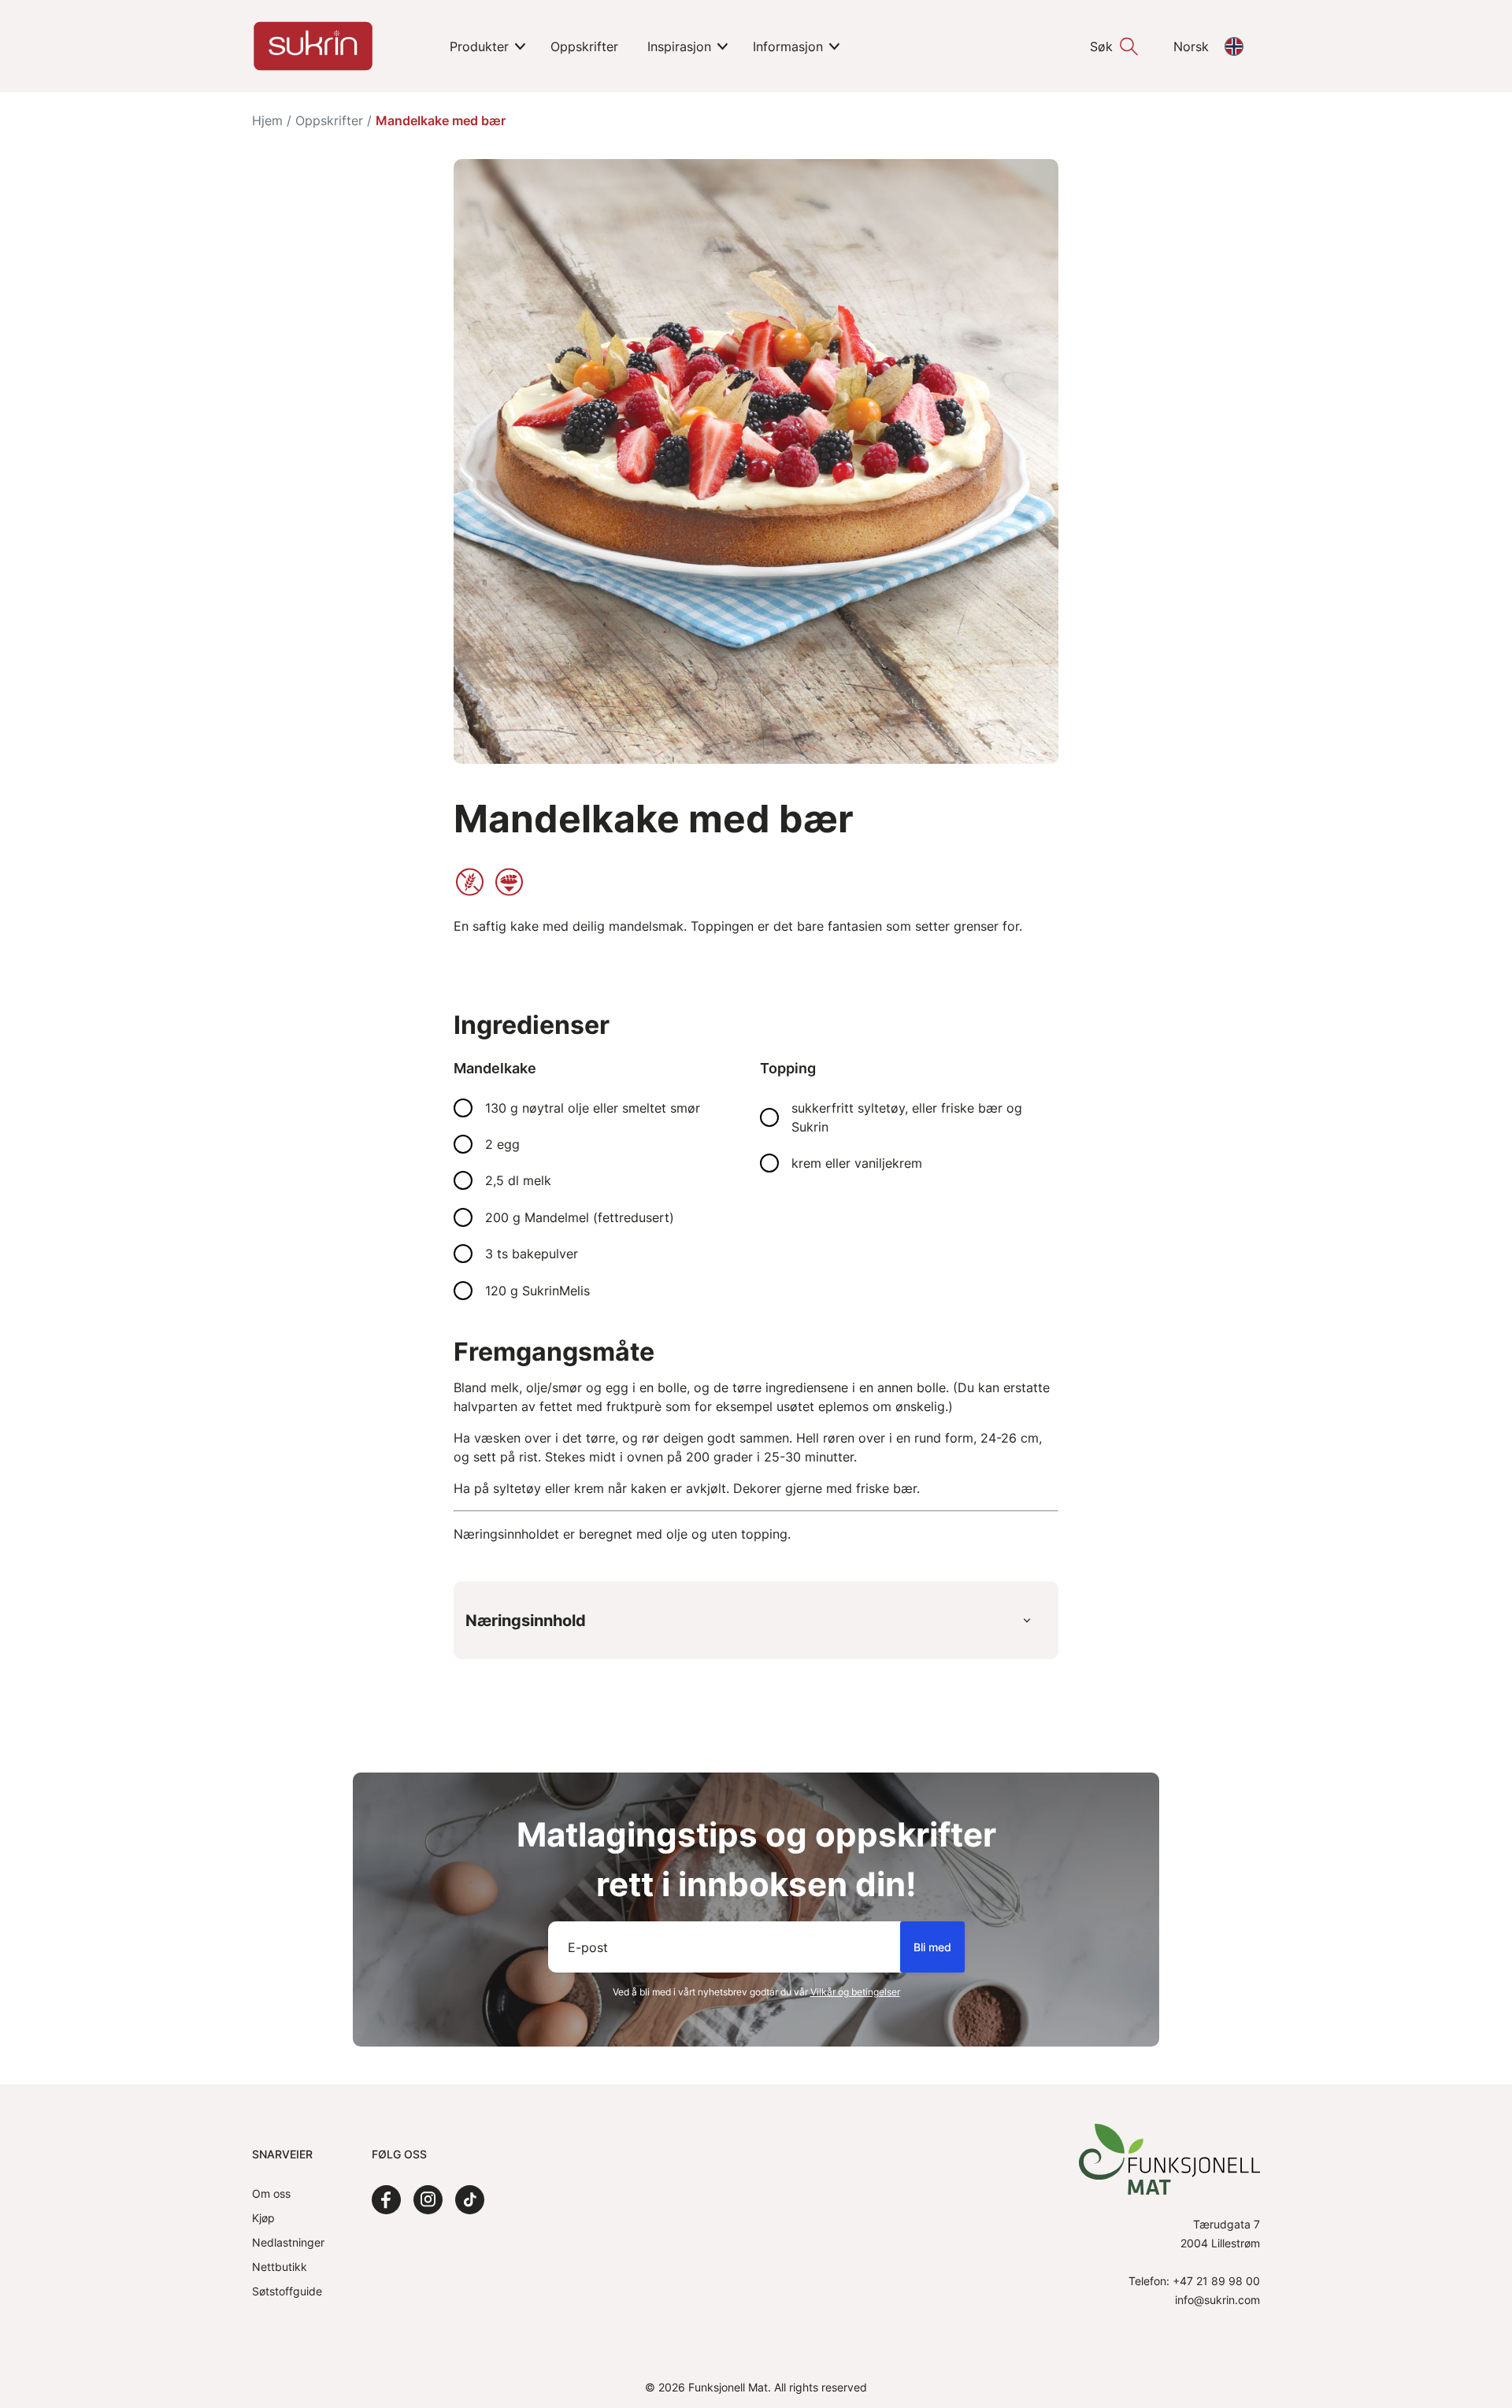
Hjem (267, 120)
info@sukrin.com (1217, 2300)
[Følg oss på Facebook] (386, 2200)
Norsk (1191, 46)
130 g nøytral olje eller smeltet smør (593, 1108)
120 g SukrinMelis (537, 1291)
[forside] (313, 46)
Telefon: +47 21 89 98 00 (1194, 2281)
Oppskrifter (329, 120)
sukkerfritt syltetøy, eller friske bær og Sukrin (907, 1117)
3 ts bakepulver (532, 1254)
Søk (1101, 46)
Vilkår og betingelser (855, 1992)
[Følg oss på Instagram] (428, 2200)
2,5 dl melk (518, 1180)
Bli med (932, 1947)
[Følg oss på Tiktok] (470, 2200)
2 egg (502, 1144)
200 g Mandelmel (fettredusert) (580, 1217)
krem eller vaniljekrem (857, 1163)
